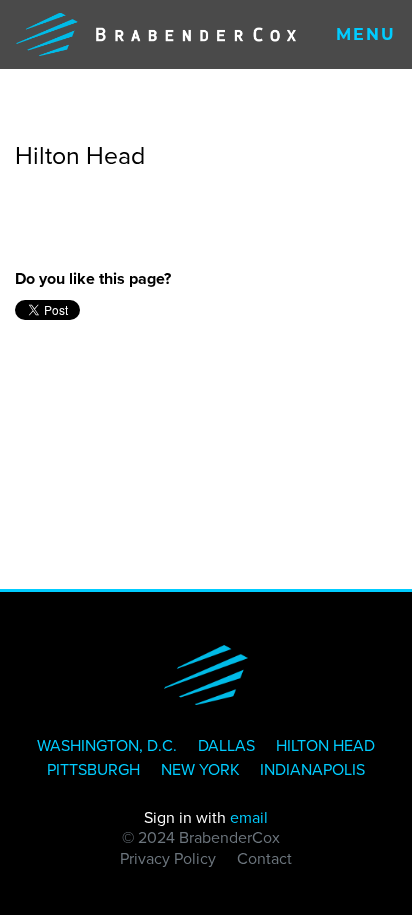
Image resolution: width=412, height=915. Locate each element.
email (249, 817)
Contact (264, 859)
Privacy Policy (168, 859)
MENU (366, 34)
